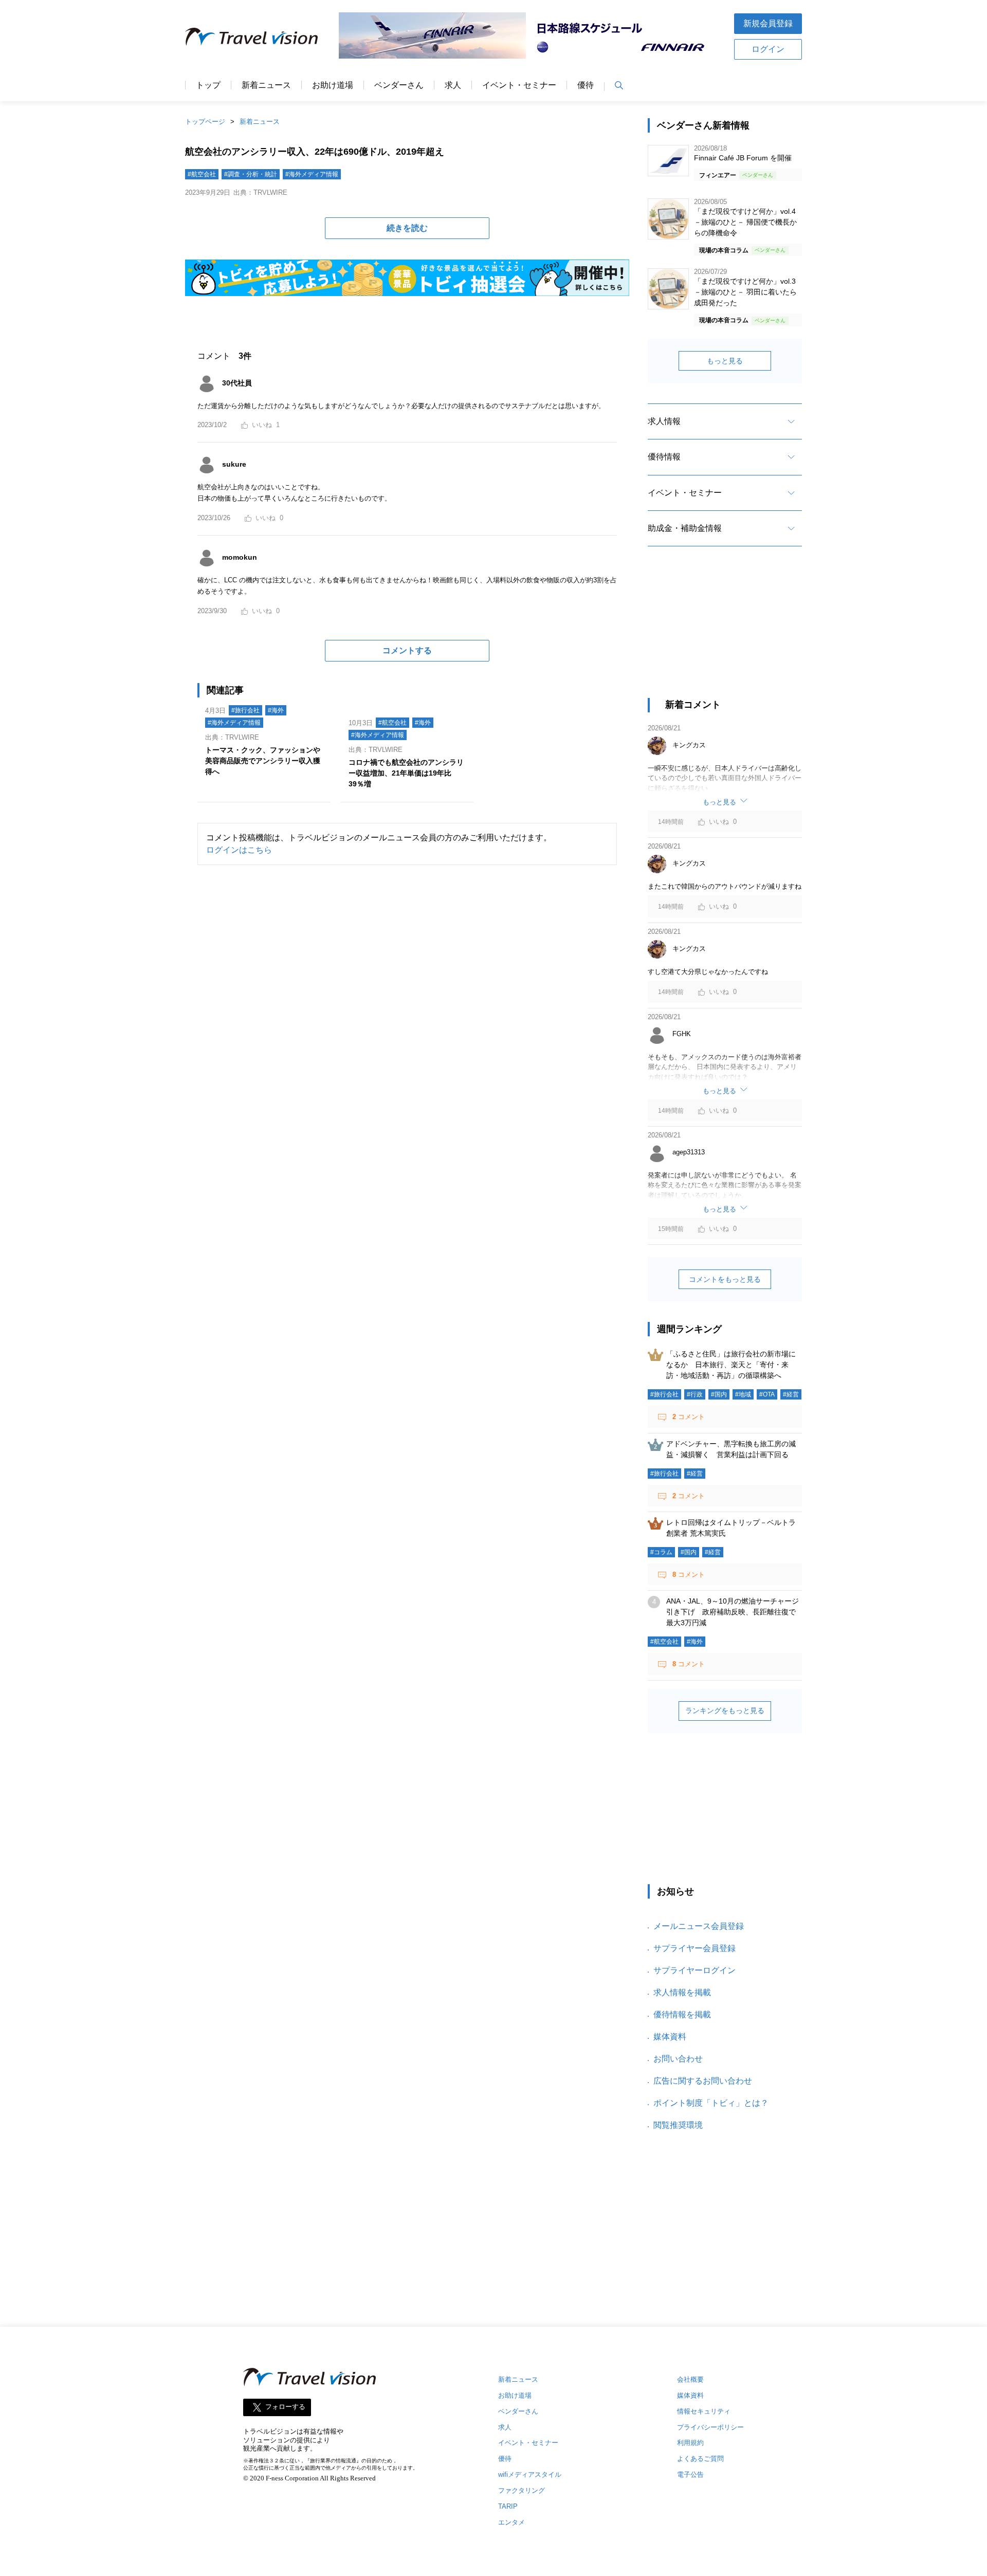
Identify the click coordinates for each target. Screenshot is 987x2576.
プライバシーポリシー (710, 2427)
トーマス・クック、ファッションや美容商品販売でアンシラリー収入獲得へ (263, 761)
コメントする (407, 650)
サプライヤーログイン (694, 1970)
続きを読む (407, 228)
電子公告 (690, 2474)
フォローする (285, 2407)
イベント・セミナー (519, 85)
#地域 (743, 1394)
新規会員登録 (768, 23)
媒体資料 (670, 2037)
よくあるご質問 (700, 2459)
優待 (586, 85)
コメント (689, 1417)
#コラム (661, 1552)
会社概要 (690, 2379)
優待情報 (664, 457)
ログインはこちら (239, 850)
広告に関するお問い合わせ (703, 2081)
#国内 (719, 1394)
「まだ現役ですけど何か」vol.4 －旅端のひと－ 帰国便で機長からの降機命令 (745, 222)
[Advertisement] (725, 631)
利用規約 (690, 2443)
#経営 (791, 1394)
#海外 (276, 710)
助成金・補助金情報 (685, 528)
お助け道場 (333, 85)
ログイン (768, 49)
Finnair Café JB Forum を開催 (743, 158)
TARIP (508, 2506)
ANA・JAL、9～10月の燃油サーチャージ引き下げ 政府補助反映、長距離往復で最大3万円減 (733, 1612)
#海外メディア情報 (312, 174)
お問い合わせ (678, 2059)
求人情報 (664, 421)
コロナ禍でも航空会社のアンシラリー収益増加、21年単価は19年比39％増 (406, 773)
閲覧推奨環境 (678, 2125)
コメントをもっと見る (725, 1279)
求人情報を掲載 (682, 1992)
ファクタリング (522, 2490)
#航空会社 (202, 174)
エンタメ (511, 2522)
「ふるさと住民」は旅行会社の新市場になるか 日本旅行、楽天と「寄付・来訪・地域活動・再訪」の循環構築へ (731, 1365)
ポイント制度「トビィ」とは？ (711, 2103)
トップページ (205, 122)
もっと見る (725, 361)
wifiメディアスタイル (530, 2474)
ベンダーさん (399, 85)
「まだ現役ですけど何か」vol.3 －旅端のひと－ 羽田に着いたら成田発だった (745, 292)
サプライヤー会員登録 (694, 1948)
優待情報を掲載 (682, 2014)
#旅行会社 (245, 710)
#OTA (767, 1394)
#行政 (695, 1394)
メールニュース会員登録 (699, 1926)
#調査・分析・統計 (251, 174)
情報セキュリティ (704, 2411)
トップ (208, 85)
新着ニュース (266, 85)
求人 (453, 85)
